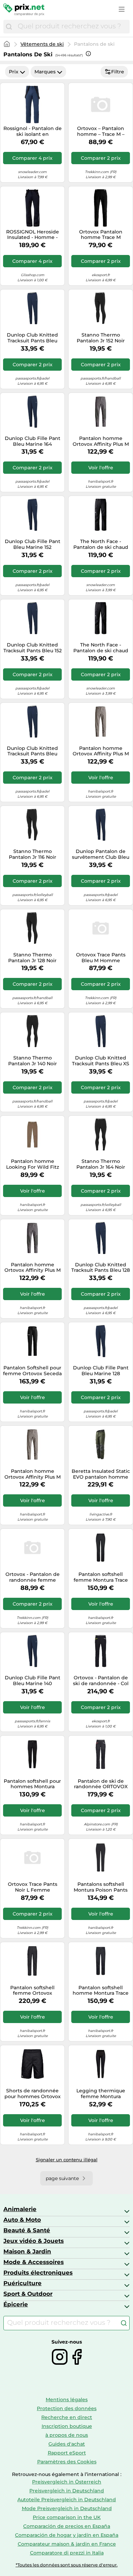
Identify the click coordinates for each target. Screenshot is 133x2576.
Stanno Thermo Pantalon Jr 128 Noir (32, 958)
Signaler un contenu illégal (67, 2160)
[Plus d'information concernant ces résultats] (88, 54)
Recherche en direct (67, 2417)
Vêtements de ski (42, 44)
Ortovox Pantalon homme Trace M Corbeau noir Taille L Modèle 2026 (101, 235)
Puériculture (23, 2283)
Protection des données (67, 2408)
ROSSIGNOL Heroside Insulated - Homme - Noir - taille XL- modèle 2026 (32, 235)
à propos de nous (67, 2435)
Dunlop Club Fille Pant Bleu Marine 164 (33, 441)
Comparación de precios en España (67, 2526)
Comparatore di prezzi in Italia (67, 2553)
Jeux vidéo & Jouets (34, 2241)
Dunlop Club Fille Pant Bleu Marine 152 (33, 544)
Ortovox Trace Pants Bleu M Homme (101, 958)
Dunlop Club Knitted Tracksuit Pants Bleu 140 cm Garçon (32, 751)
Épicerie (16, 2304)
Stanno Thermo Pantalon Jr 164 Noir (101, 1164)
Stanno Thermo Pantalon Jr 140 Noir (33, 1061)
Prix (14, 72)
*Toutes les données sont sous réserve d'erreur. (67, 2565)
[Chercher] (9, 27)
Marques (45, 72)
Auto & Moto (22, 2220)
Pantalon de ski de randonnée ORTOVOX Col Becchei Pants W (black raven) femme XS (101, 1784)
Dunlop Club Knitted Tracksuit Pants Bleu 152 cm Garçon (33, 648)
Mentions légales (67, 2400)
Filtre (118, 72)
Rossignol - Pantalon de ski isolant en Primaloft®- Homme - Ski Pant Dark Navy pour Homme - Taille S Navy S (33, 131)
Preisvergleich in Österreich (67, 2482)
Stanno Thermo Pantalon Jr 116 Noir (33, 854)
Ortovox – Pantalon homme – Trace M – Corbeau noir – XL (101, 131)
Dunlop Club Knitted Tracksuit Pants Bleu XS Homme (101, 1061)
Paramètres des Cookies (67, 2462)
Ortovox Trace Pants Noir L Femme (33, 1887)
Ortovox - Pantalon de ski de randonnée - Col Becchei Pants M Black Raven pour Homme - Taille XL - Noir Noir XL (101, 1681)
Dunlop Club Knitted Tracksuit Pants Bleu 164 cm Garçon (32, 338)
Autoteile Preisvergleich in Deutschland (67, 2500)
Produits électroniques (38, 2273)
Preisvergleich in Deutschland (67, 2491)
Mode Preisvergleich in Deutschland (67, 2508)
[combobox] (72, 27)
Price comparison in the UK (67, 2517)
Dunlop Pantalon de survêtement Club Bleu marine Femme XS (101, 854)
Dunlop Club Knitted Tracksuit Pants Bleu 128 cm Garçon (101, 1268)
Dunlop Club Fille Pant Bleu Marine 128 (101, 1371)
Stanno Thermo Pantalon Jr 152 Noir (101, 338)
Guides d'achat (67, 2444)
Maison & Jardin (27, 2251)
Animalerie (20, 2209)
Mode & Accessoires (34, 2262)
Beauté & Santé (27, 2230)
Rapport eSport (67, 2453)
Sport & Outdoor (28, 2294)
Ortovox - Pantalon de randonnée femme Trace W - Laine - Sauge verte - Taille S (32, 1577)
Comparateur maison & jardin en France (67, 2544)
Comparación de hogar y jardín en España (67, 2535)
